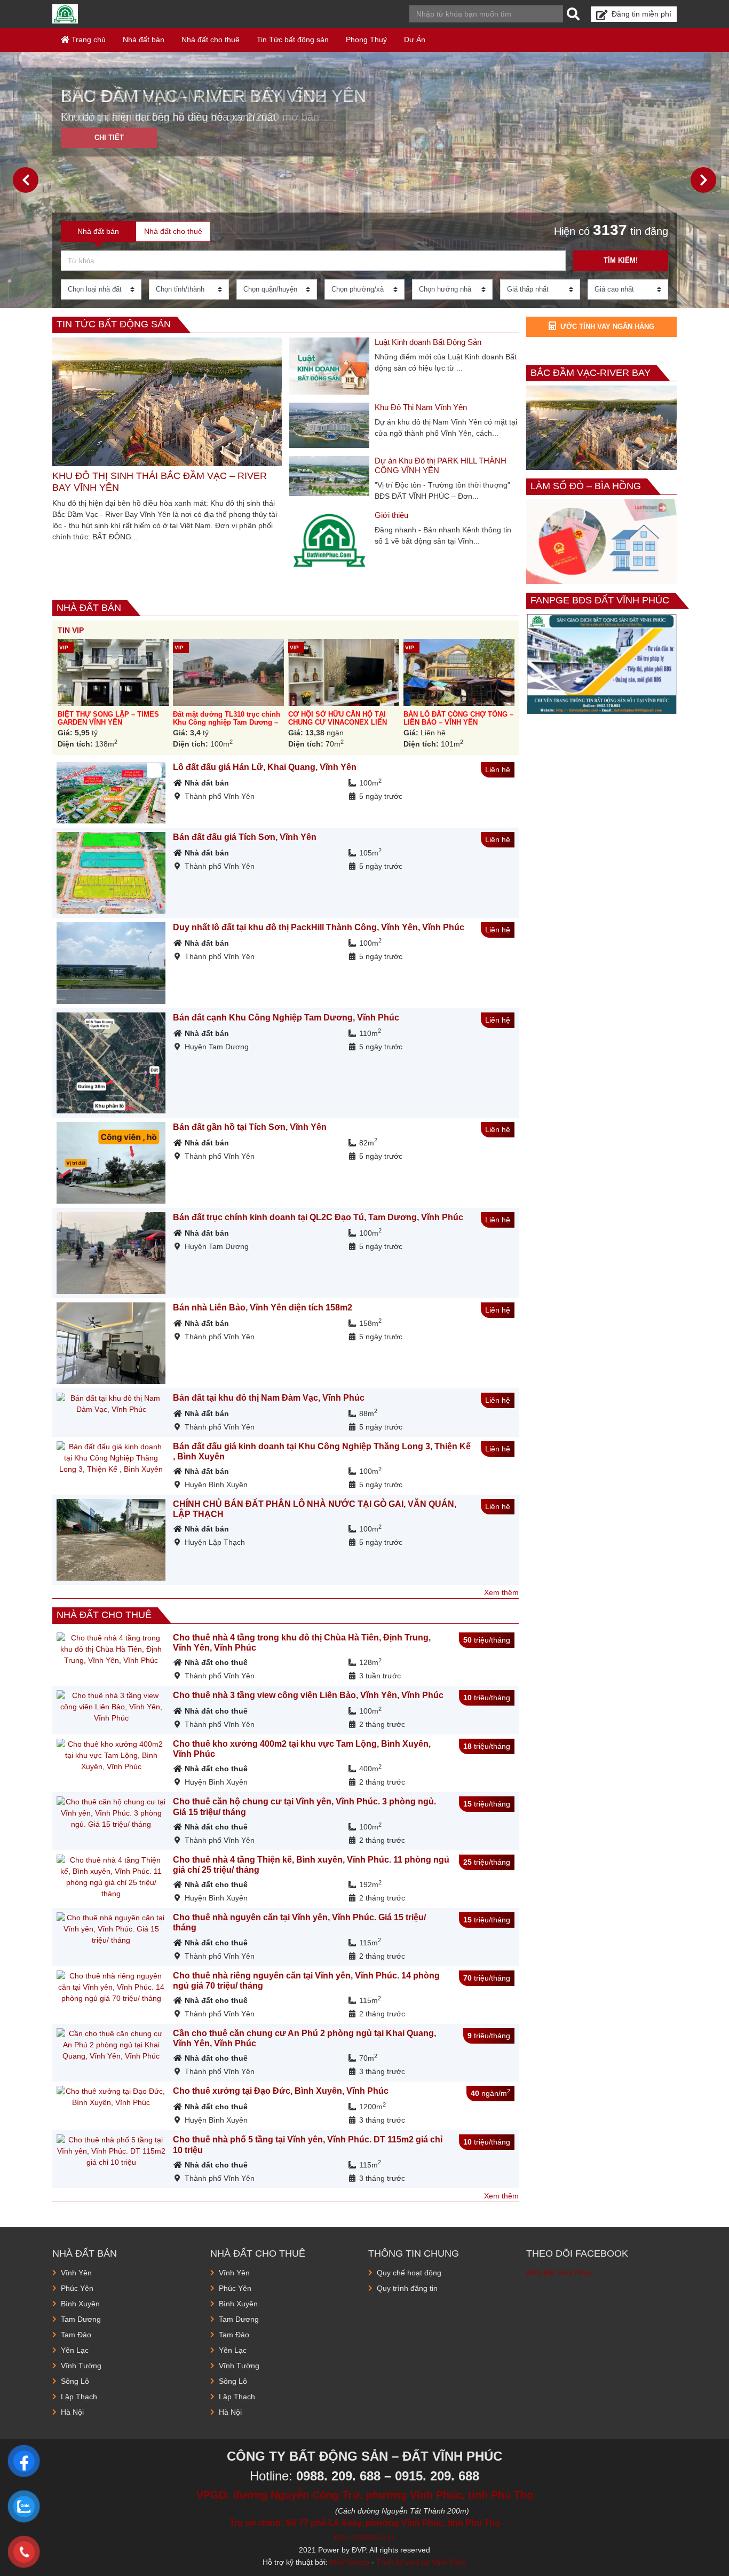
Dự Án (415, 40)
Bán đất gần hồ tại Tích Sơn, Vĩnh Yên (250, 1127)
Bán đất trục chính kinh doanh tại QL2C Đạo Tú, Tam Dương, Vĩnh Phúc (318, 1217)
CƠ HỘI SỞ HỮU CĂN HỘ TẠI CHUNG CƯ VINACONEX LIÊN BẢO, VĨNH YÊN (338, 722)
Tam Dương (81, 2319)
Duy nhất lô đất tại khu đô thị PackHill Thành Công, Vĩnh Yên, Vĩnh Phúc (319, 927)
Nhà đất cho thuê (211, 40)
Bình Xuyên (80, 2304)
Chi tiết (109, 138)
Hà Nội (72, 2412)
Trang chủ (88, 40)
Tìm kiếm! (621, 260)
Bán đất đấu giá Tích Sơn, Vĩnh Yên (245, 837)
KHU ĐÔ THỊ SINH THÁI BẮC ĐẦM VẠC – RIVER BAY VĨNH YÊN (160, 482)
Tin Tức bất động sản (293, 40)
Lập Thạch (79, 2397)
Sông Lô (75, 2381)
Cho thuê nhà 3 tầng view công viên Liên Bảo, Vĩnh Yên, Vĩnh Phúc (308, 1695)
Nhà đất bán (144, 40)
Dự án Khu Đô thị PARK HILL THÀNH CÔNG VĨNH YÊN (441, 465)
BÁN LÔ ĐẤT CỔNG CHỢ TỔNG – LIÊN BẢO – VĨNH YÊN (458, 718)
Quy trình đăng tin (407, 2288)
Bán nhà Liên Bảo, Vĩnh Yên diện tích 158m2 (263, 1307)
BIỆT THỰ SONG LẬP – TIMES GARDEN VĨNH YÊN (108, 718)
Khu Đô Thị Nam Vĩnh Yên (421, 407)
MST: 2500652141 (364, 2538)
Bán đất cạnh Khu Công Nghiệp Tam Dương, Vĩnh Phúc (286, 1018)
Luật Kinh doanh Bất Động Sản (428, 342)
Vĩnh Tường (81, 2366)
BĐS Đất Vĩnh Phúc (559, 2273)
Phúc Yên (77, 2288)
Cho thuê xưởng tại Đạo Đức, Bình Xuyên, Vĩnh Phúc (281, 2091)
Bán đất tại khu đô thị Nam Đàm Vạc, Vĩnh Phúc (269, 1398)
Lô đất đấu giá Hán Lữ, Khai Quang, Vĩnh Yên (265, 767)
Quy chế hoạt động (409, 2273)
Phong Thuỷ (366, 40)
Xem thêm (501, 1592)
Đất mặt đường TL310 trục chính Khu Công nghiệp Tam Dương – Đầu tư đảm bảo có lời (227, 722)
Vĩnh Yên (76, 2273)
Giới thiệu (391, 515)
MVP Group (350, 2562)
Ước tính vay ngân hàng (607, 327)
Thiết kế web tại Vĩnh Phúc (421, 2562)
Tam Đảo (76, 2335)
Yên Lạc (75, 2350)
